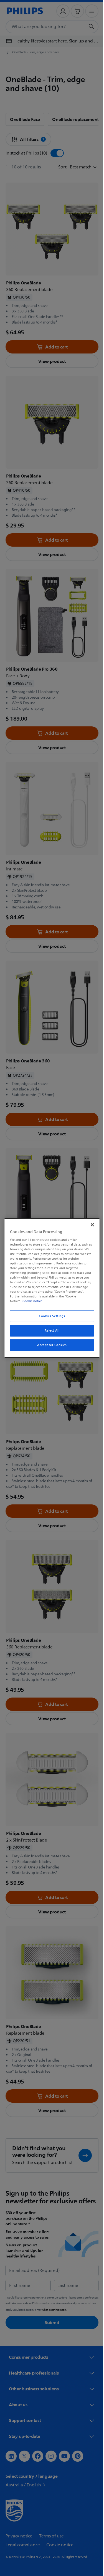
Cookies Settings (50, 1316)
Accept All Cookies (50, 1345)
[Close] (90, 1225)
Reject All (50, 1331)
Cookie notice (31, 1301)
